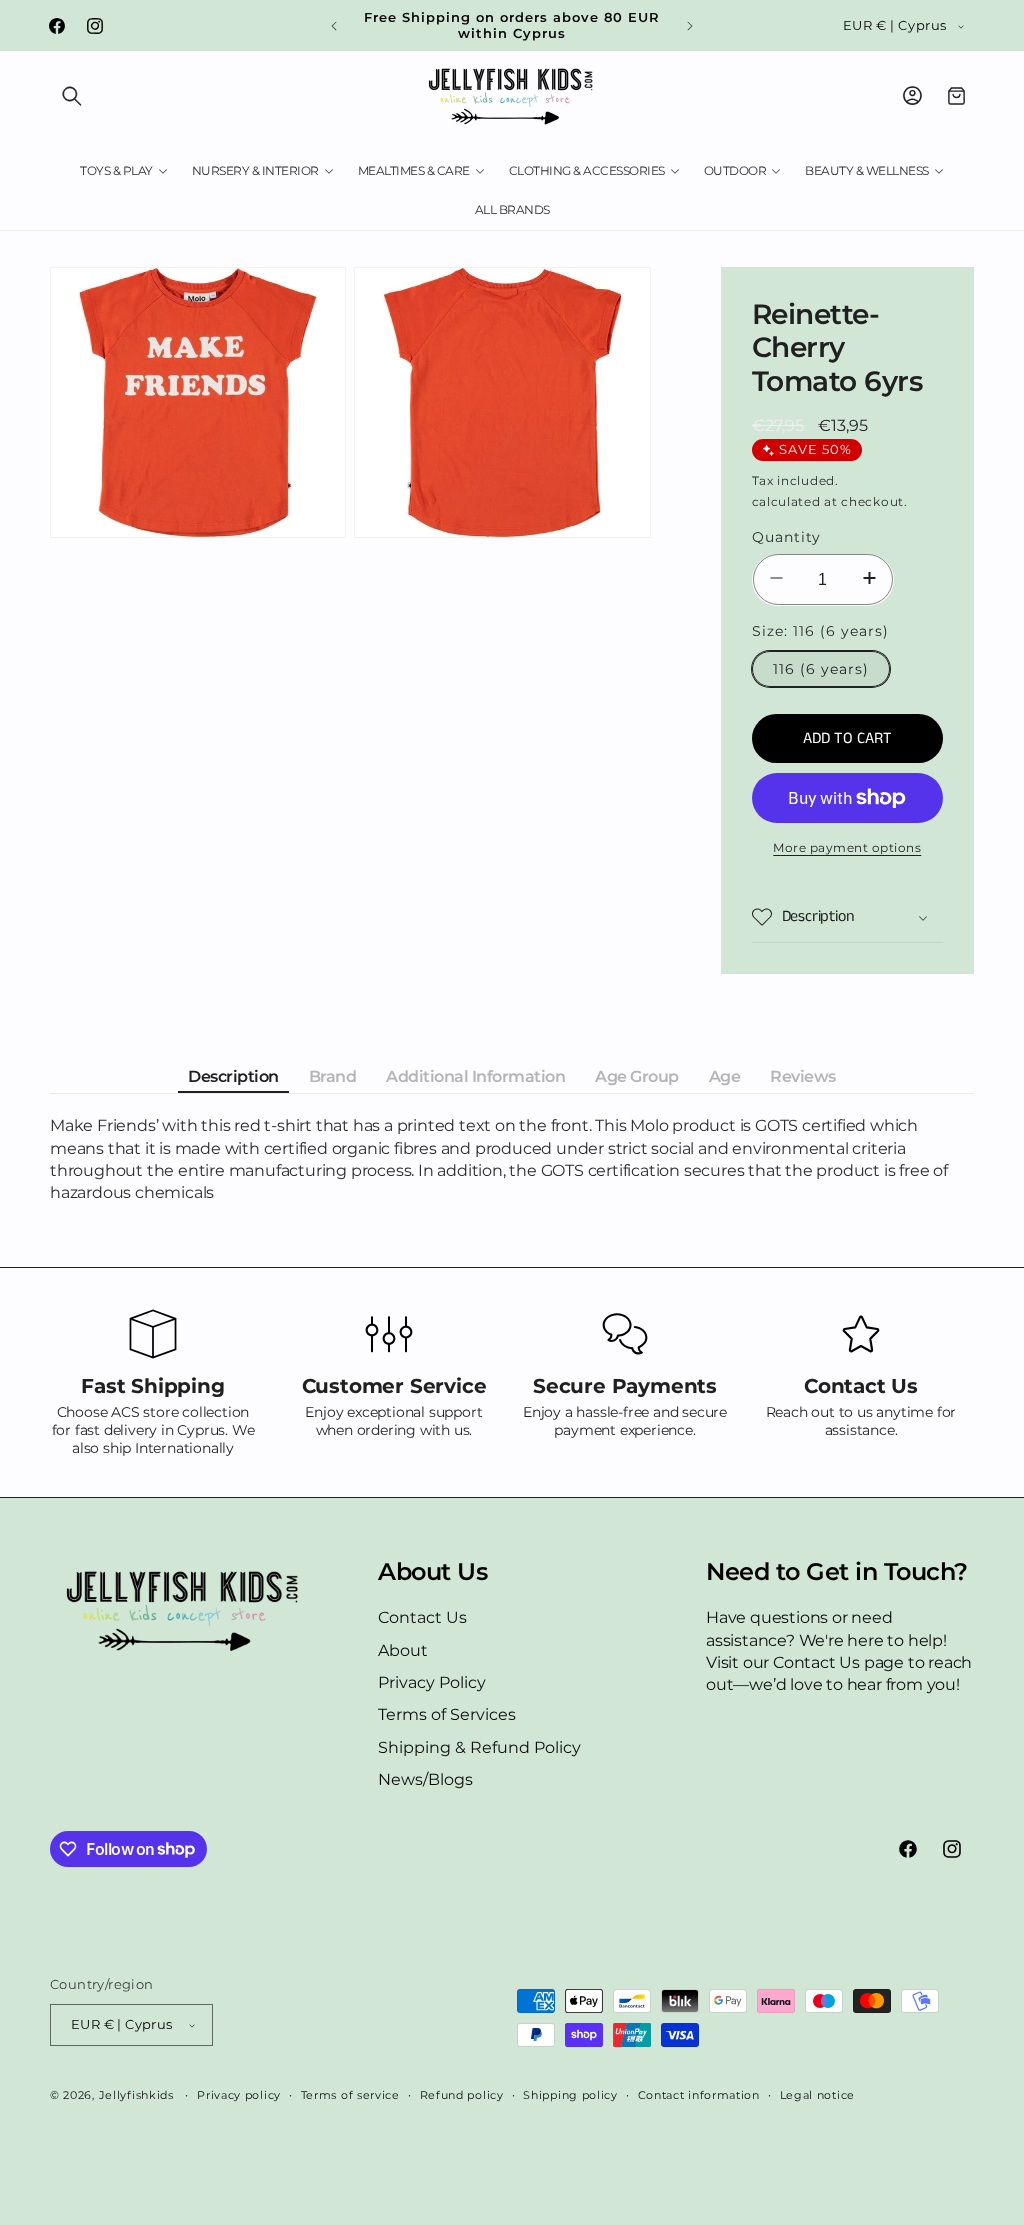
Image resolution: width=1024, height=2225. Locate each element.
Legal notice (817, 2095)
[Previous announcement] (334, 26)
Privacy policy (239, 2095)
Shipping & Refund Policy (479, 1747)
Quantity (786, 537)
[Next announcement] (690, 26)
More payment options (847, 847)
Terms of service (350, 2095)
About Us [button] (432, 1572)
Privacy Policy (432, 1682)
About (403, 1650)
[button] (72, 96)
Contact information (699, 2095)
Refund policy (462, 2095)
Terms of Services (447, 1714)
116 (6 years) (821, 669)
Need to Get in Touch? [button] (837, 1572)
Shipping (871, 480)
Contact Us (422, 1617)
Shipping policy (570, 2095)
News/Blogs (425, 1779)
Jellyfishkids (136, 2095)
